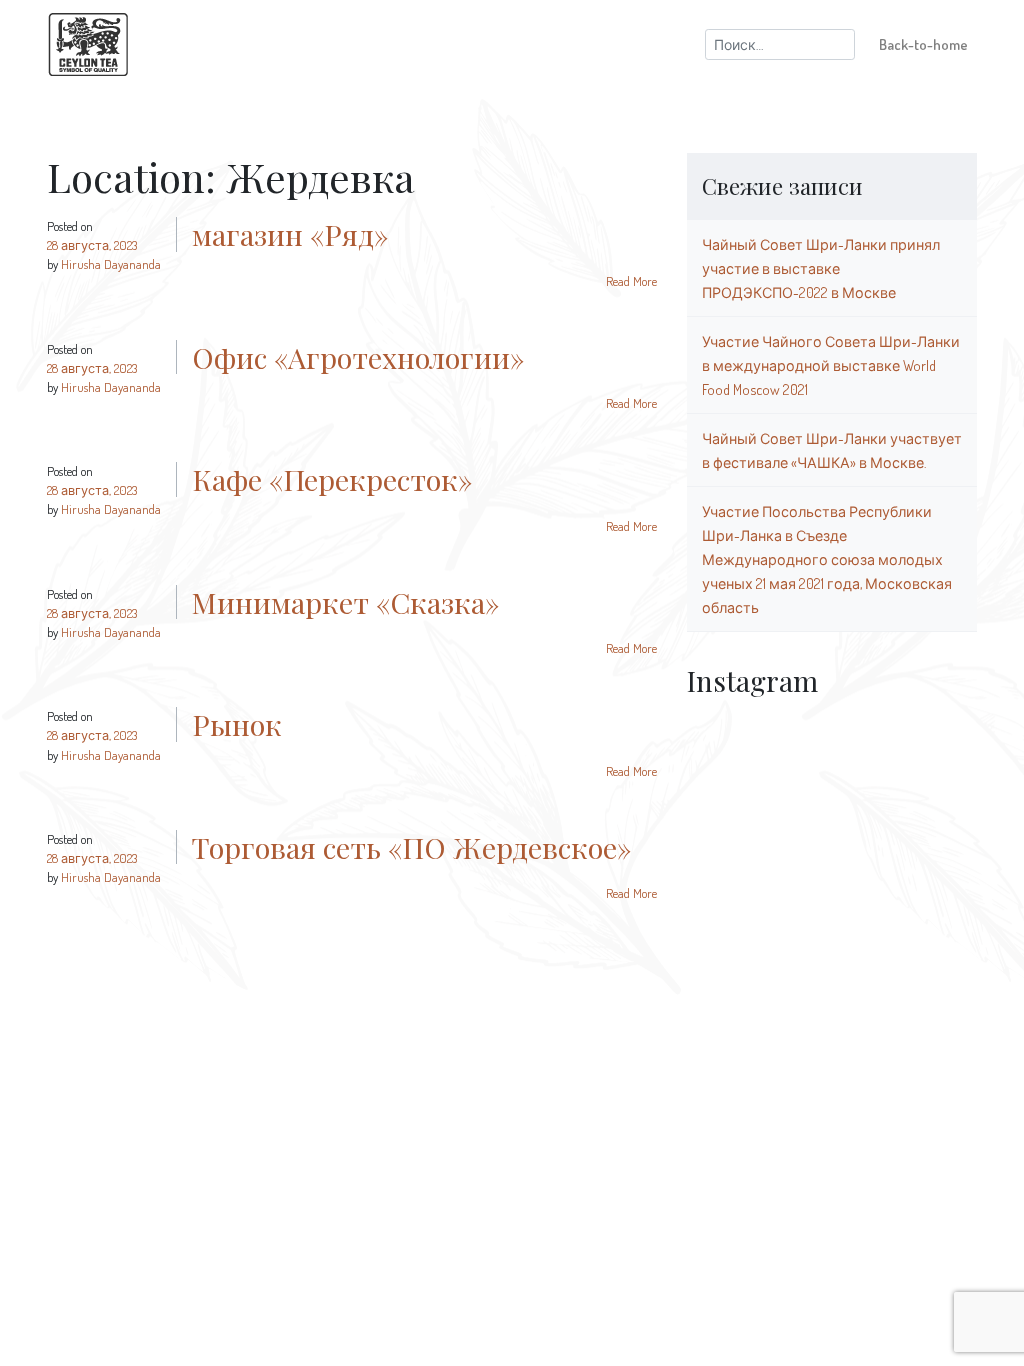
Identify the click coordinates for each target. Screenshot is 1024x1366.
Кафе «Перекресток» (332, 479)
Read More (631, 281)
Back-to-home (923, 44)
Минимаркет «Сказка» (345, 602)
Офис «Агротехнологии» (358, 357)
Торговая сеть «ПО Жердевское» (411, 847)
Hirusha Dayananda (111, 264)
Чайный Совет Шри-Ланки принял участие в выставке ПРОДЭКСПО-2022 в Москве (821, 268)
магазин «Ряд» (290, 234)
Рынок (237, 724)
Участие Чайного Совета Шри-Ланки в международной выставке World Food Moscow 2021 (831, 365)
